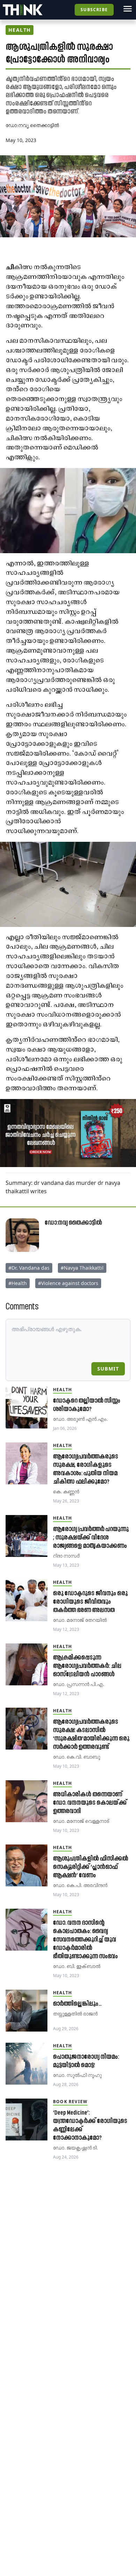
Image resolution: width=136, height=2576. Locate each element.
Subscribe (94, 10)
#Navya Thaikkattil (82, 1268)
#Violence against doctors (68, 1283)
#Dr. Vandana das (29, 1268)
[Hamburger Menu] (128, 9)
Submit (108, 1369)
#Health (18, 1283)
